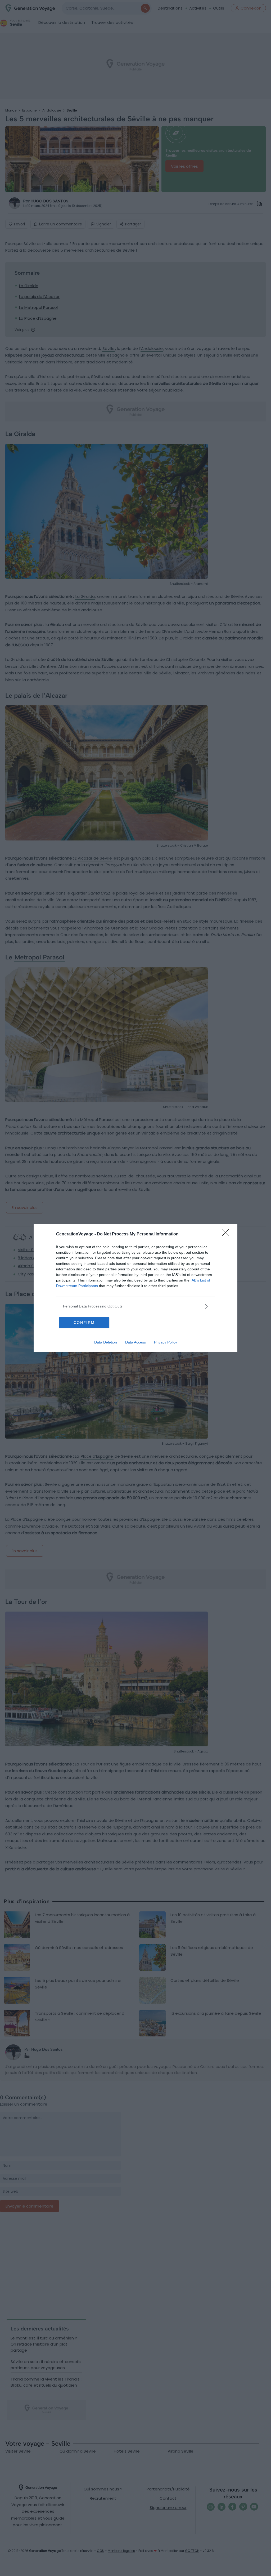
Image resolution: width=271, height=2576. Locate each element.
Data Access (135, 1342)
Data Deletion (106, 1342)
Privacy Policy (166, 1342)
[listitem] (135, 1306)
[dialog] (135, 1288)
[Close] (227, 1234)
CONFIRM (84, 1323)
